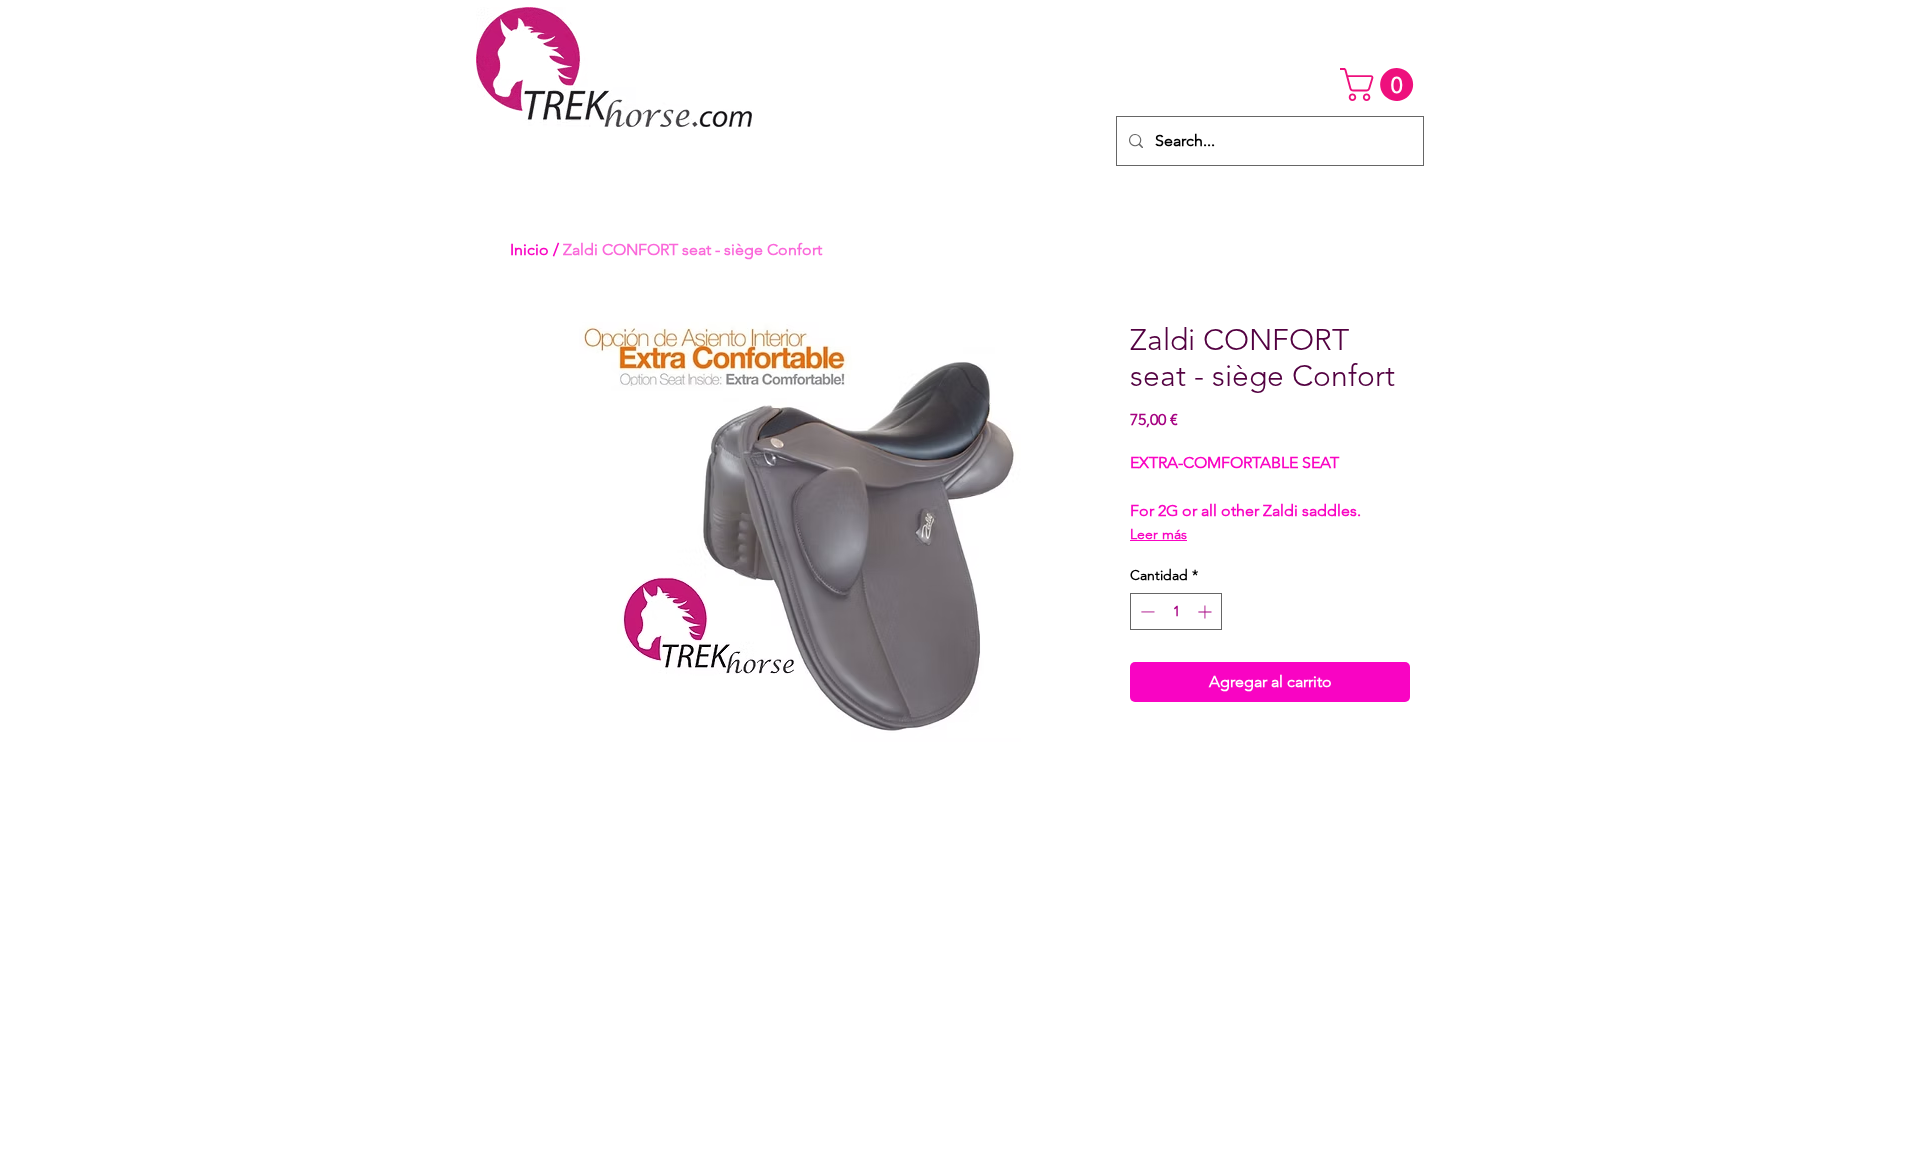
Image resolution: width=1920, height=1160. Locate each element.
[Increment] (1206, 611)
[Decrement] (1145, 611)
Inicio (529, 249)
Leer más (1158, 534)
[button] (1380, 84)
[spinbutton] (1176, 611)
